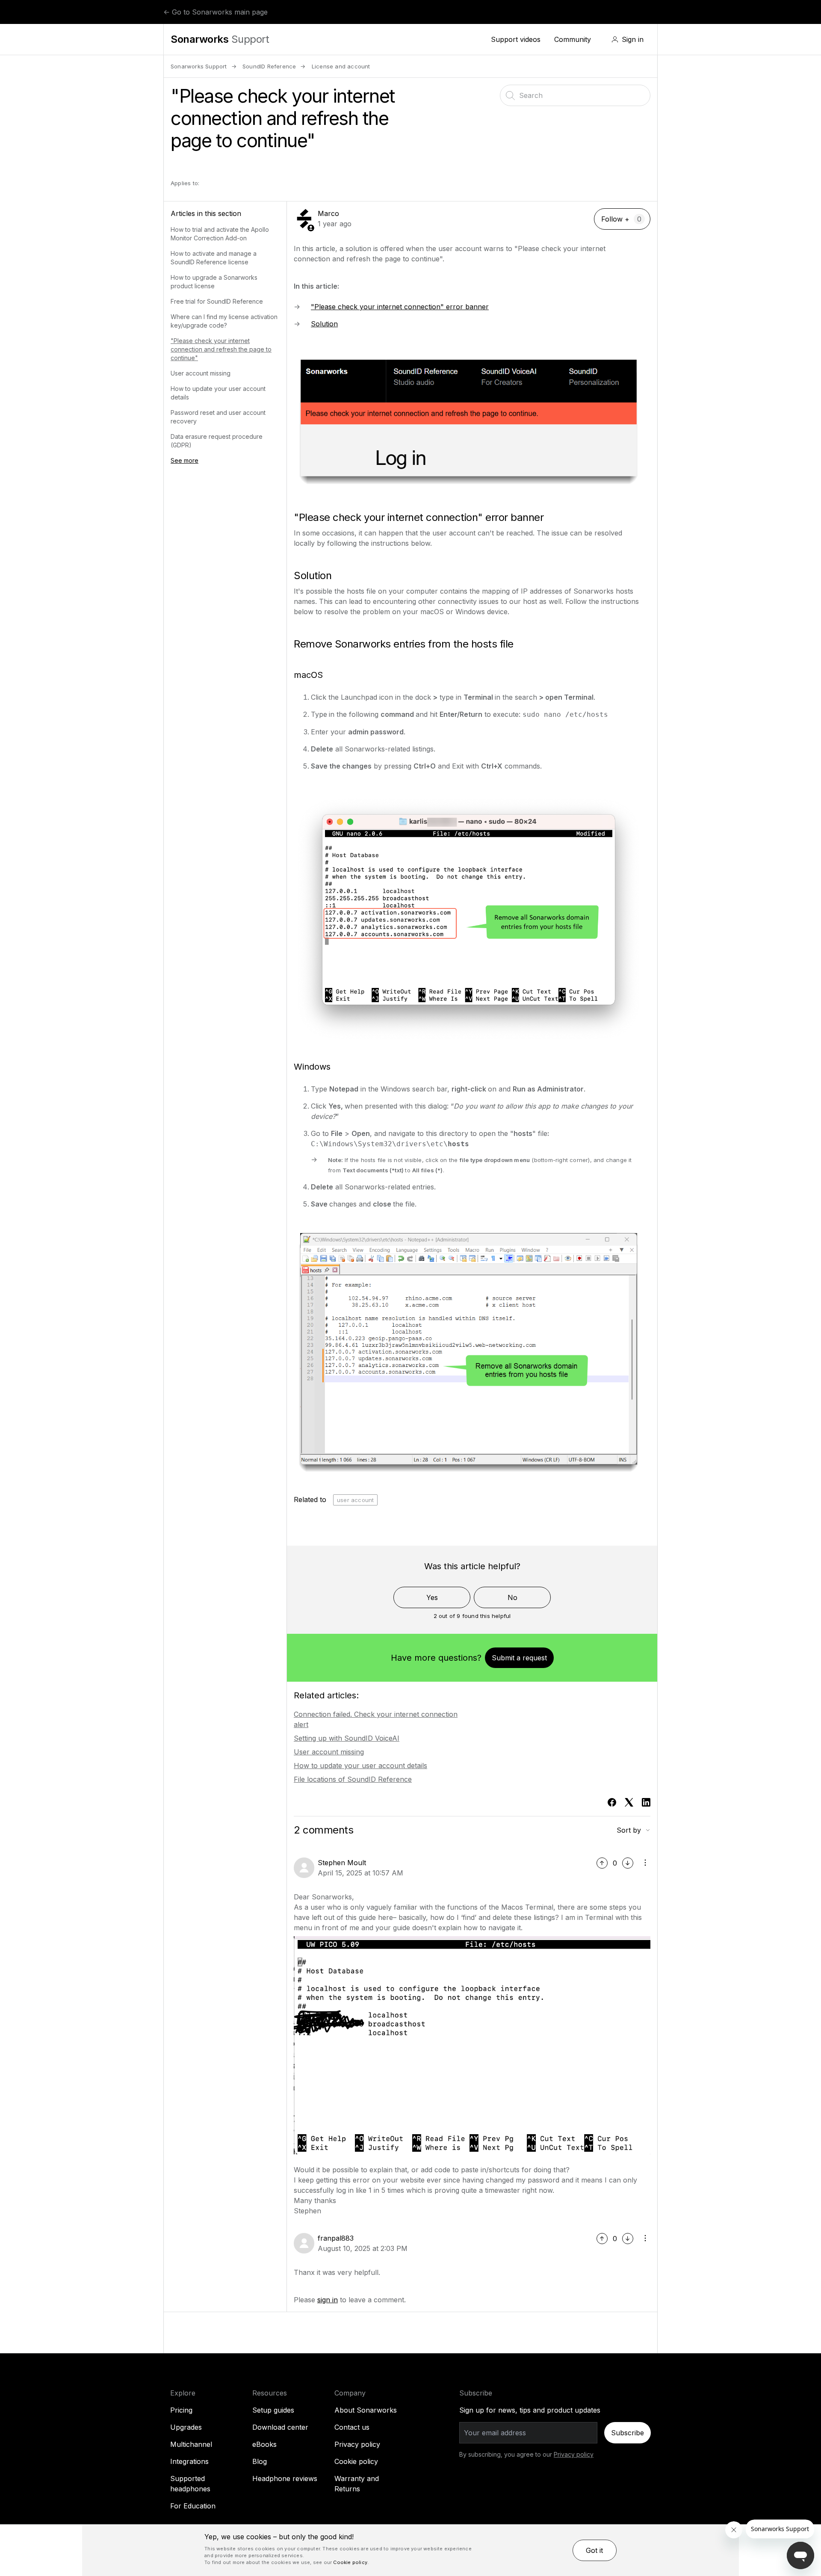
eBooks (264, 2444)
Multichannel (191, 2444)
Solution (324, 324)
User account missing (201, 373)
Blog (260, 2461)
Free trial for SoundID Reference (217, 301)
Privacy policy (357, 2444)
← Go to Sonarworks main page (216, 12)
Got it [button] (594, 2550)
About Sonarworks (366, 2410)
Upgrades (186, 2427)
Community (573, 39)
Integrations (189, 2461)
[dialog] (410, 2550)
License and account (341, 66)
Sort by (629, 1830)
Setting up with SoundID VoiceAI (347, 1738)
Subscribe (628, 2433)
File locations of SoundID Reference (353, 1779)
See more (185, 460)
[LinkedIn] (646, 1802)
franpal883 (336, 2238)
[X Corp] (629, 1802)
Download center (280, 2427)
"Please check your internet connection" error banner (400, 307)
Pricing (181, 2410)
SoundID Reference (269, 66)
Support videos (516, 39)
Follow (612, 219)
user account (355, 1500)
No (512, 1597)
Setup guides (273, 2410)
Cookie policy (356, 2461)
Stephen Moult (342, 1863)
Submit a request (519, 1658)
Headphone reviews (285, 2478)
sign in (328, 2300)
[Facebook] (612, 1802)
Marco (328, 213)
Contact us (352, 2427)
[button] (628, 39)
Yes (432, 1597)
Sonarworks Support (199, 66)
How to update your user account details (360, 1766)
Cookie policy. (351, 2562)
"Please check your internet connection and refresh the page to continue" (221, 349)
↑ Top (793, 40)
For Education (193, 2506)
